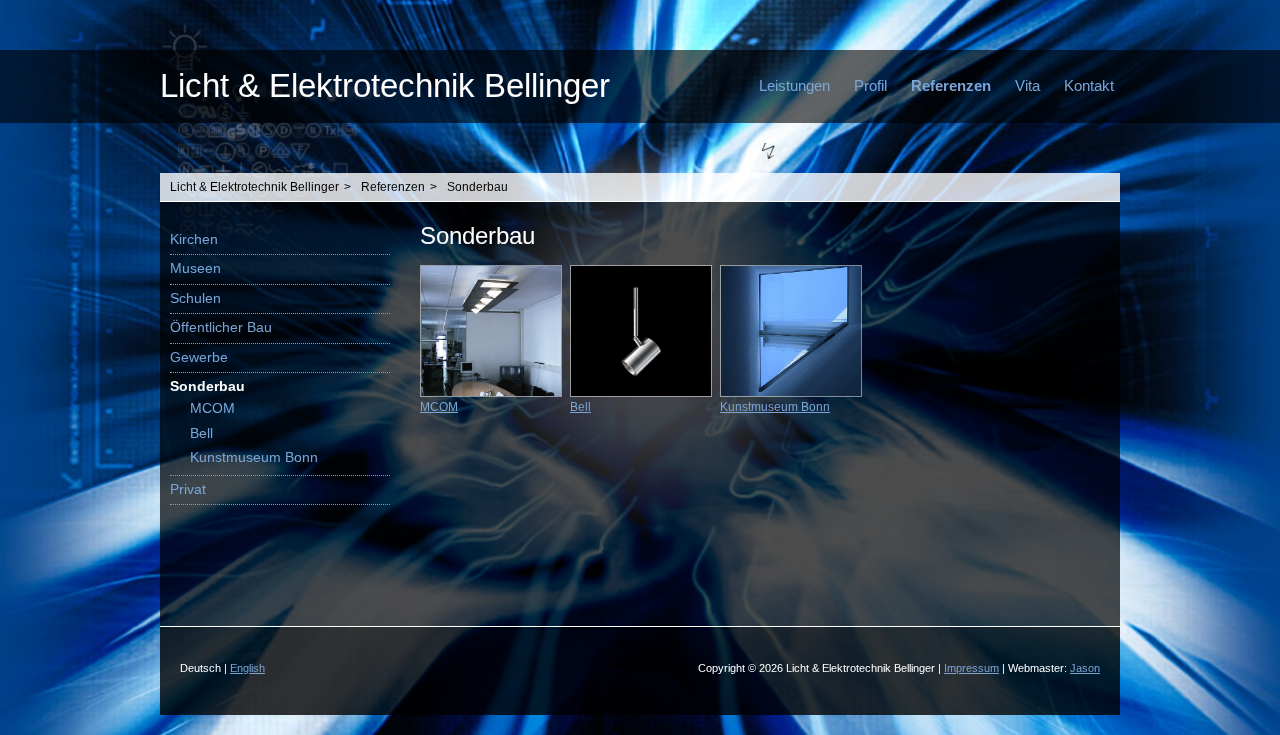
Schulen (195, 298)
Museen (195, 268)
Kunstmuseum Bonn (254, 457)
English (247, 668)
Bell (201, 433)
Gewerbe (199, 357)
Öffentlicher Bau (221, 327)
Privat (188, 489)
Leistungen (794, 85)
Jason (1085, 668)
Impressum (971, 668)
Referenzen (951, 85)
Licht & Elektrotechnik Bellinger (385, 85)
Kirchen (194, 239)
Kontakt (1089, 85)
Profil (870, 85)
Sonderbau (477, 187)
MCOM (212, 408)
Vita (1027, 85)
